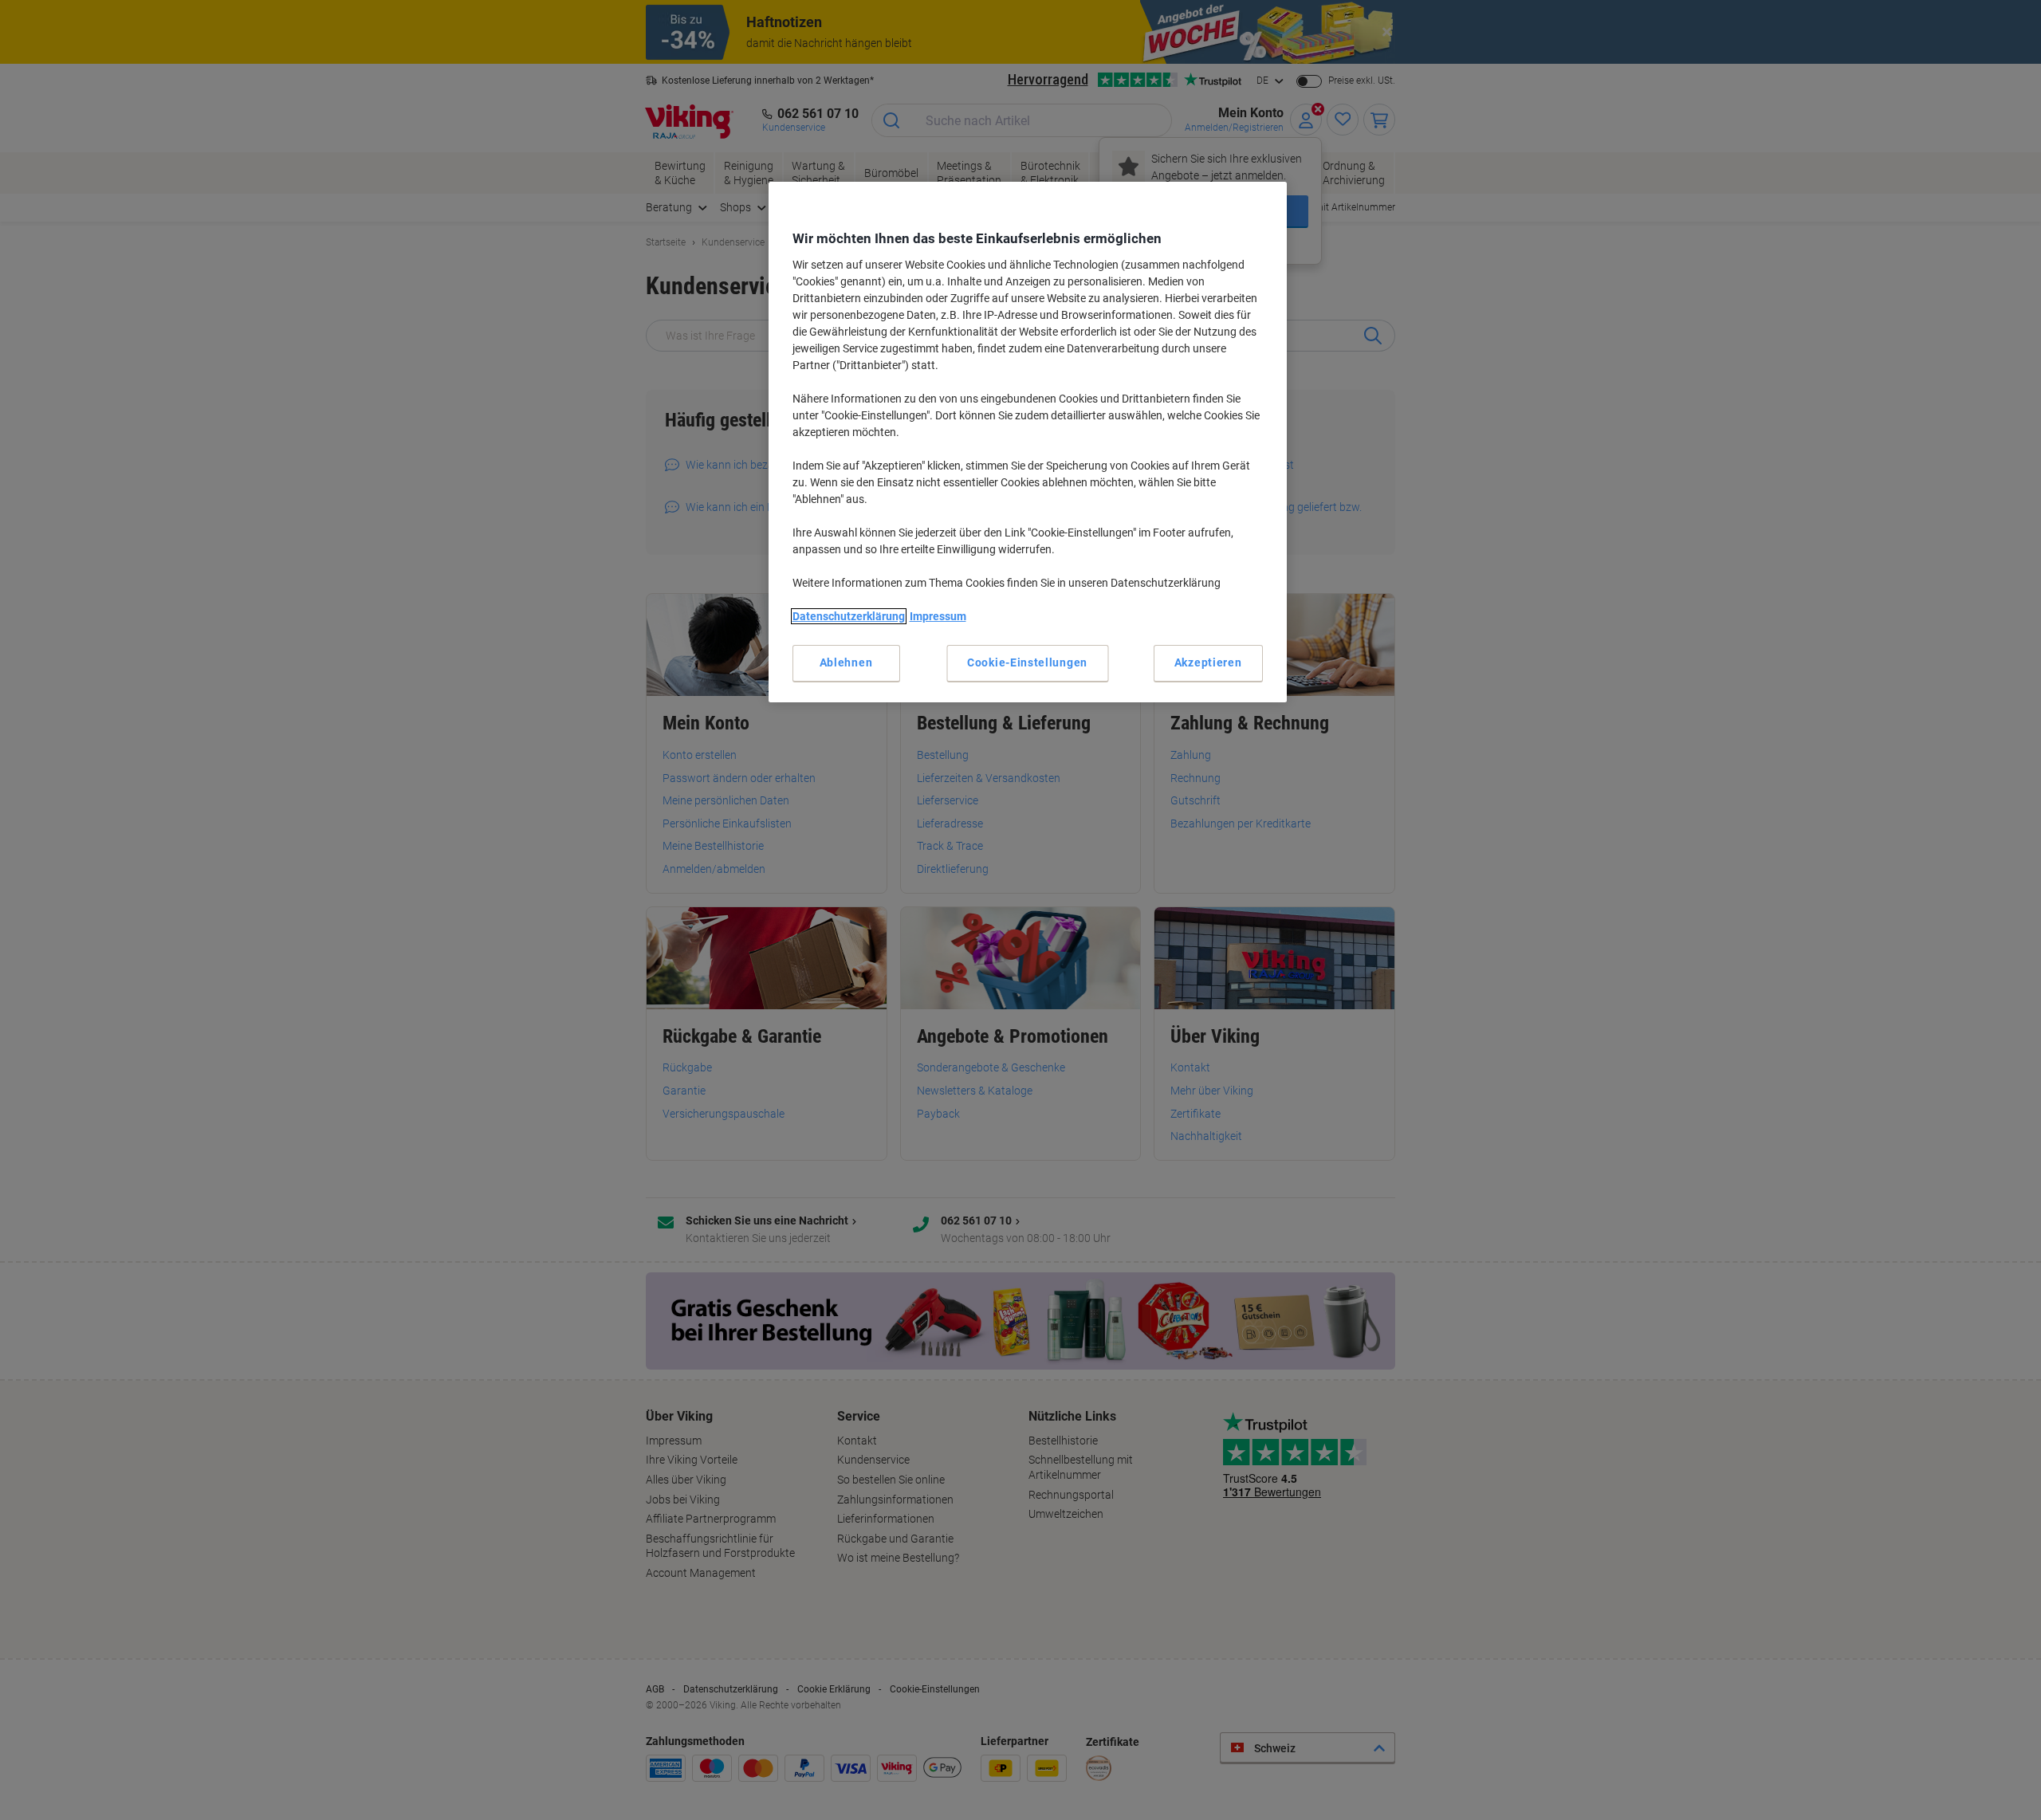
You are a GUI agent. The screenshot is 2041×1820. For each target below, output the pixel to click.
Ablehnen (846, 662)
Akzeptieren (1208, 662)
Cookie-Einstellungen (1027, 662)
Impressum (938, 616)
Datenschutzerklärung (849, 616)
